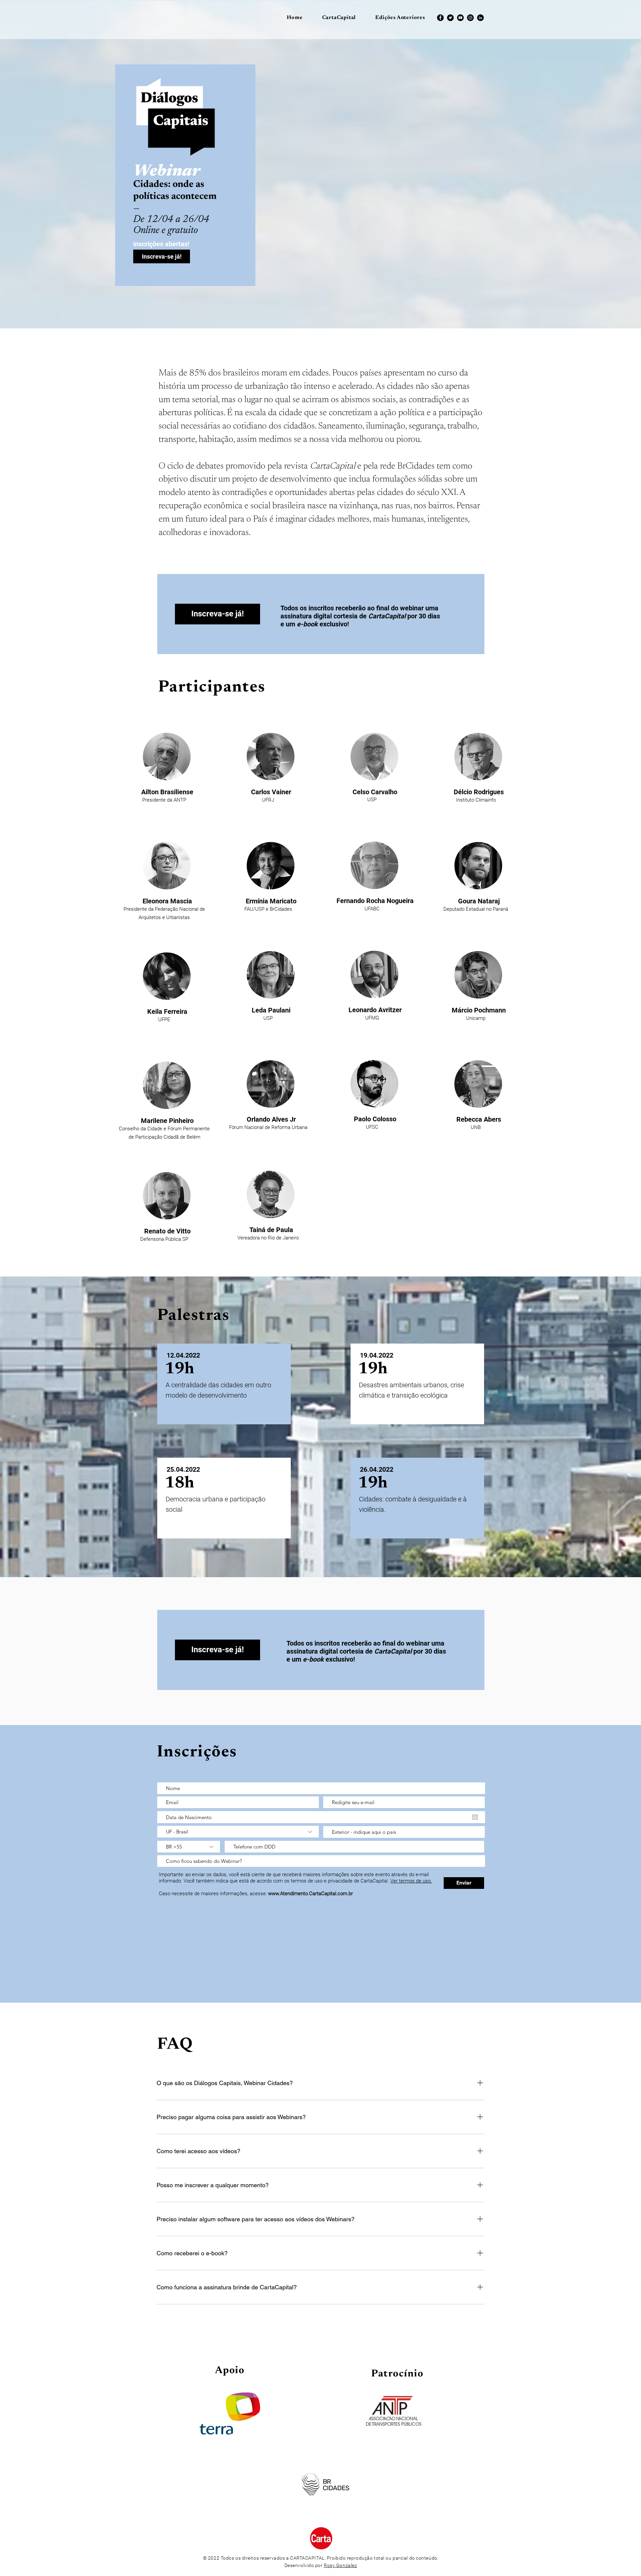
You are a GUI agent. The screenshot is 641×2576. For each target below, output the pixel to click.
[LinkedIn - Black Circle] (480, 18)
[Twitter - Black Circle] (450, 18)
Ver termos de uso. (411, 1881)
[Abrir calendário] (475, 1817)
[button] (400, 18)
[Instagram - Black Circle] (470, 18)
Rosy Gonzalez (340, 2565)
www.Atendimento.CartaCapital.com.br (310, 1894)
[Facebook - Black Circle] (440, 18)
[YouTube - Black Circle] (460, 18)
